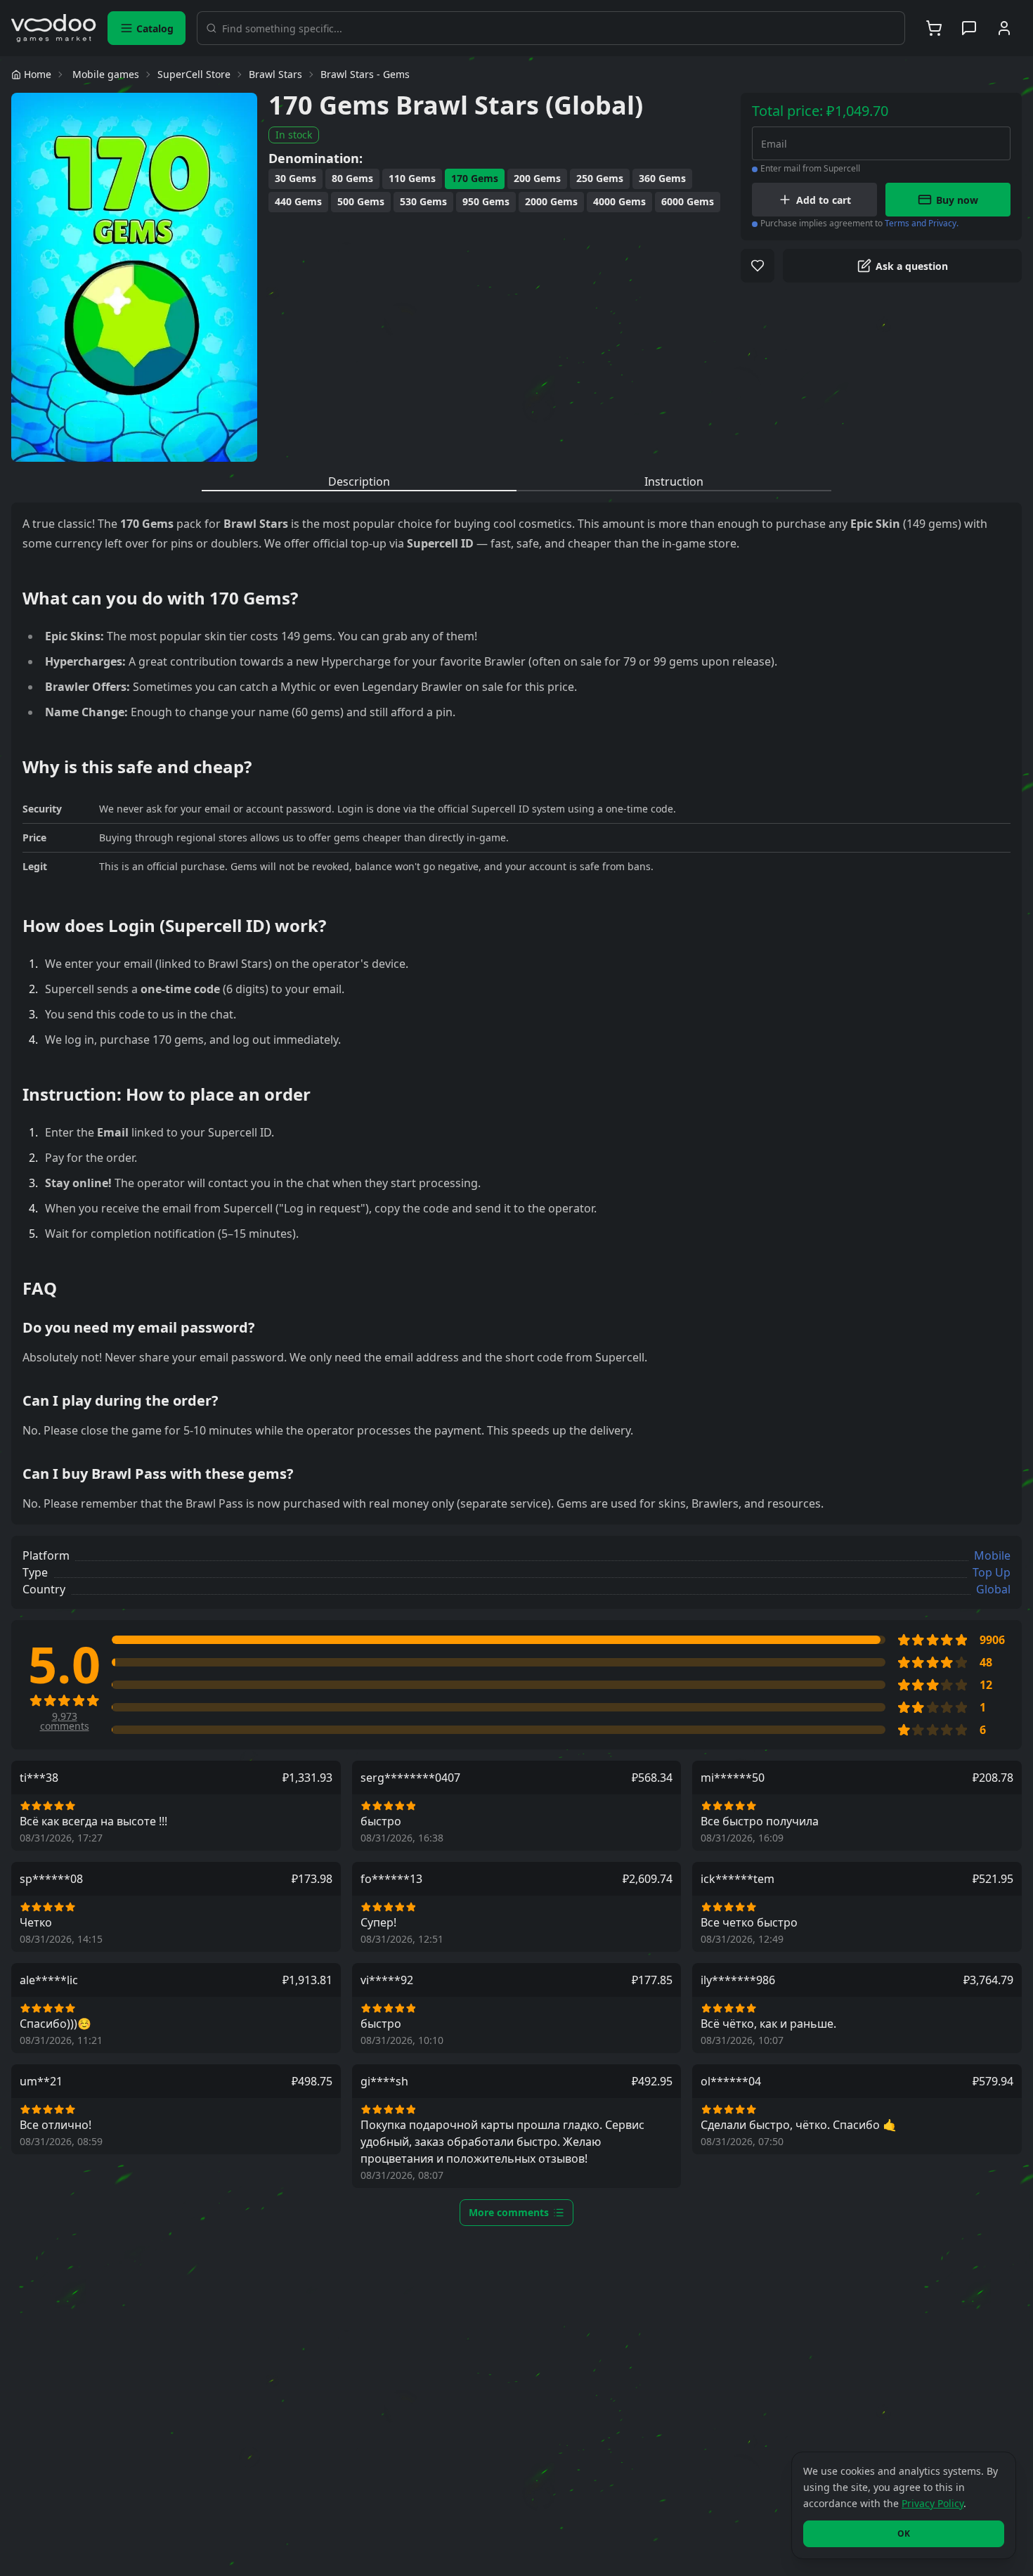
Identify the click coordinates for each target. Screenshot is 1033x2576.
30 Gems (295, 178)
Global (993, 1589)
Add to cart (824, 200)
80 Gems (352, 178)
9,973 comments (65, 1721)
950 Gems (486, 201)
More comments (509, 2212)
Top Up (992, 1572)
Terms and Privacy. (922, 223)
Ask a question (912, 266)
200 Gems (537, 178)
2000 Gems (551, 201)
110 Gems (412, 178)
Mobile (992, 1555)
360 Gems (662, 178)
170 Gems (475, 178)
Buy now (957, 200)
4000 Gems (619, 201)
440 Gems (298, 201)
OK (904, 2533)
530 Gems (423, 201)
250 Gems (600, 178)
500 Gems (361, 201)
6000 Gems (688, 201)
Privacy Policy (933, 2503)
